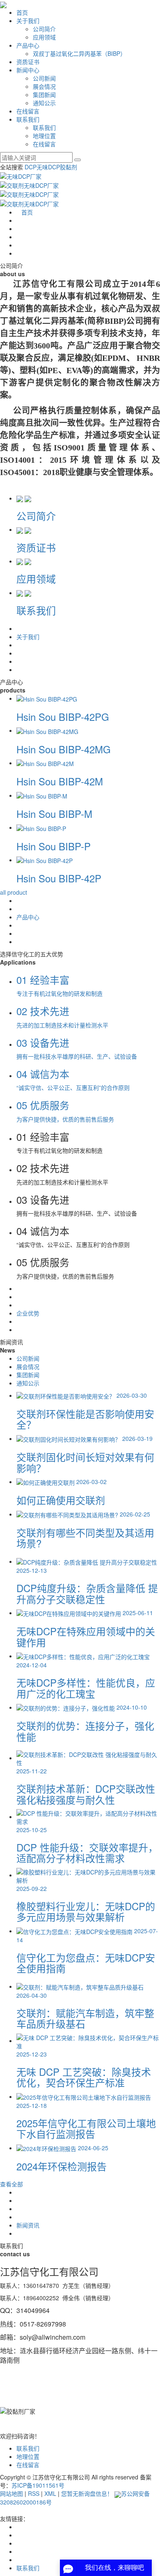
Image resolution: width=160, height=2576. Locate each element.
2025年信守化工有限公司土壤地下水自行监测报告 (86, 2128)
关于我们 (28, 21)
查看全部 (11, 2184)
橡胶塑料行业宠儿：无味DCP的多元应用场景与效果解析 (86, 1911)
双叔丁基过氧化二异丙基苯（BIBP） (79, 53)
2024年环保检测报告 (62, 2166)
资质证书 (28, 62)
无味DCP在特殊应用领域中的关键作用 (86, 1636)
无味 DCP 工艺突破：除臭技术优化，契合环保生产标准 (84, 2077)
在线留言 (28, 111)
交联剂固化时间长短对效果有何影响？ (85, 1462)
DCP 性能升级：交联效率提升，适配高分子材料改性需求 (87, 1852)
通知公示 (44, 103)
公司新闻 (44, 78)
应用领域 (44, 37)
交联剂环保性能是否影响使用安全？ (85, 1419)
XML (50, 2493)
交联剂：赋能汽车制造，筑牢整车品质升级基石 (85, 2018)
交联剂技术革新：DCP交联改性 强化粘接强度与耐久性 (86, 1794)
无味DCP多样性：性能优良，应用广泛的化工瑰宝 (86, 1688)
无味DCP (48, 167)
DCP (31, 167)
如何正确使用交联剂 (61, 1500)
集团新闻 (44, 95)
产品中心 (28, 45)
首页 (22, 12)
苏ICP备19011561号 (38, 2485)
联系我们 (28, 119)
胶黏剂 (69, 167)
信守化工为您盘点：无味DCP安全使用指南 (86, 1963)
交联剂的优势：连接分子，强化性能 (85, 1731)
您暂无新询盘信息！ (87, 2493)
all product (14, 892)
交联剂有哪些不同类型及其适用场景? (85, 1538)
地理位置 (44, 136)
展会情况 (44, 86)
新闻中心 (28, 70)
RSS (34, 2493)
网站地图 (11, 2493)
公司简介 (44, 29)
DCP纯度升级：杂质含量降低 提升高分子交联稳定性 (87, 1593)
